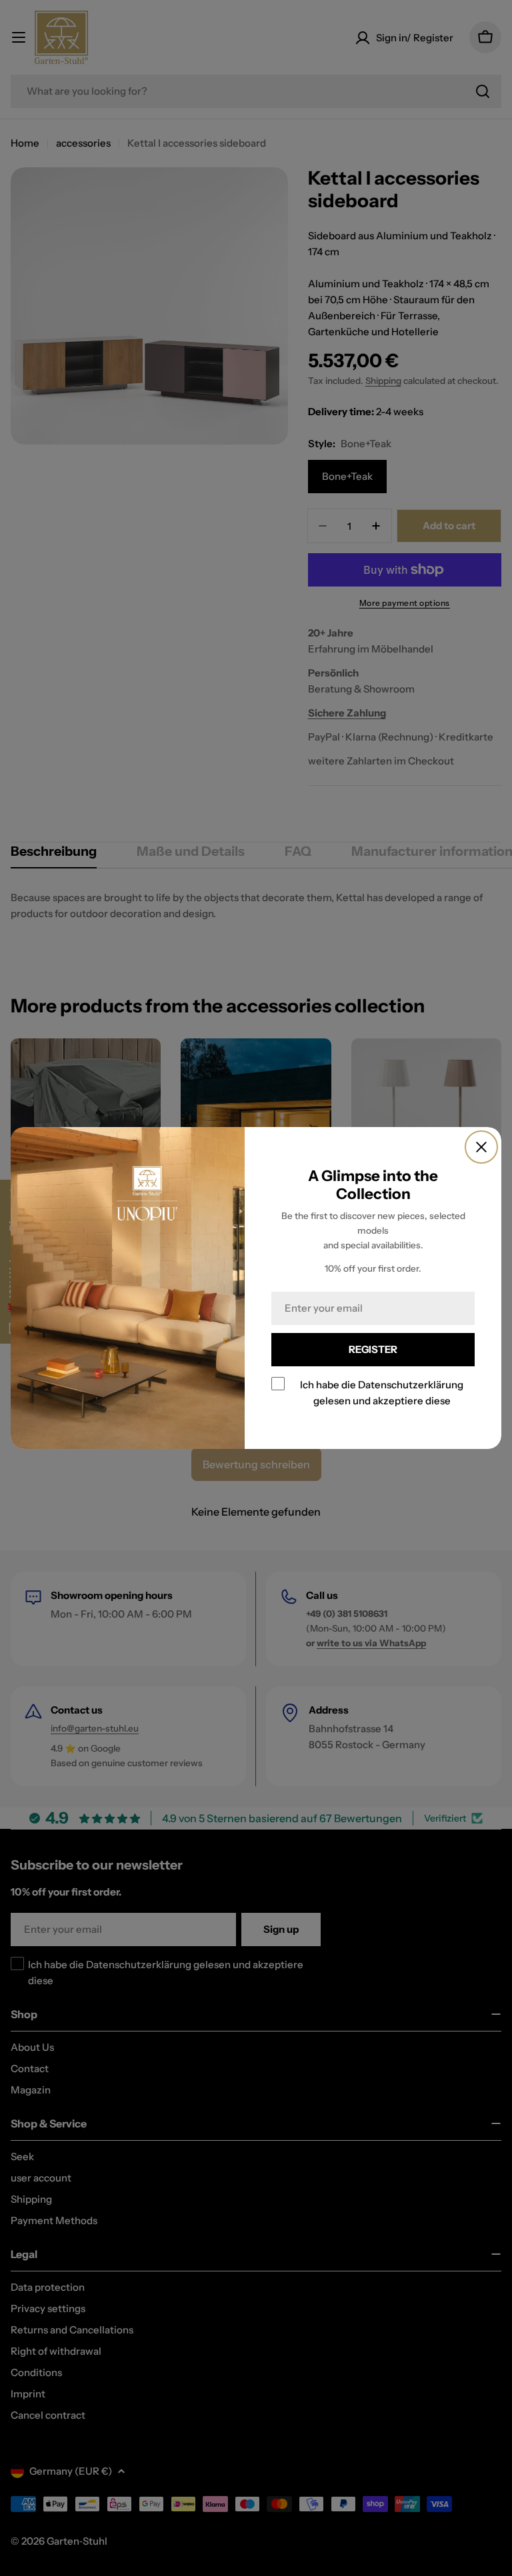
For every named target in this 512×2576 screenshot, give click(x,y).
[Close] (481, 1147)
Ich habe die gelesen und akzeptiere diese (382, 1393)
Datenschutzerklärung (411, 1385)
